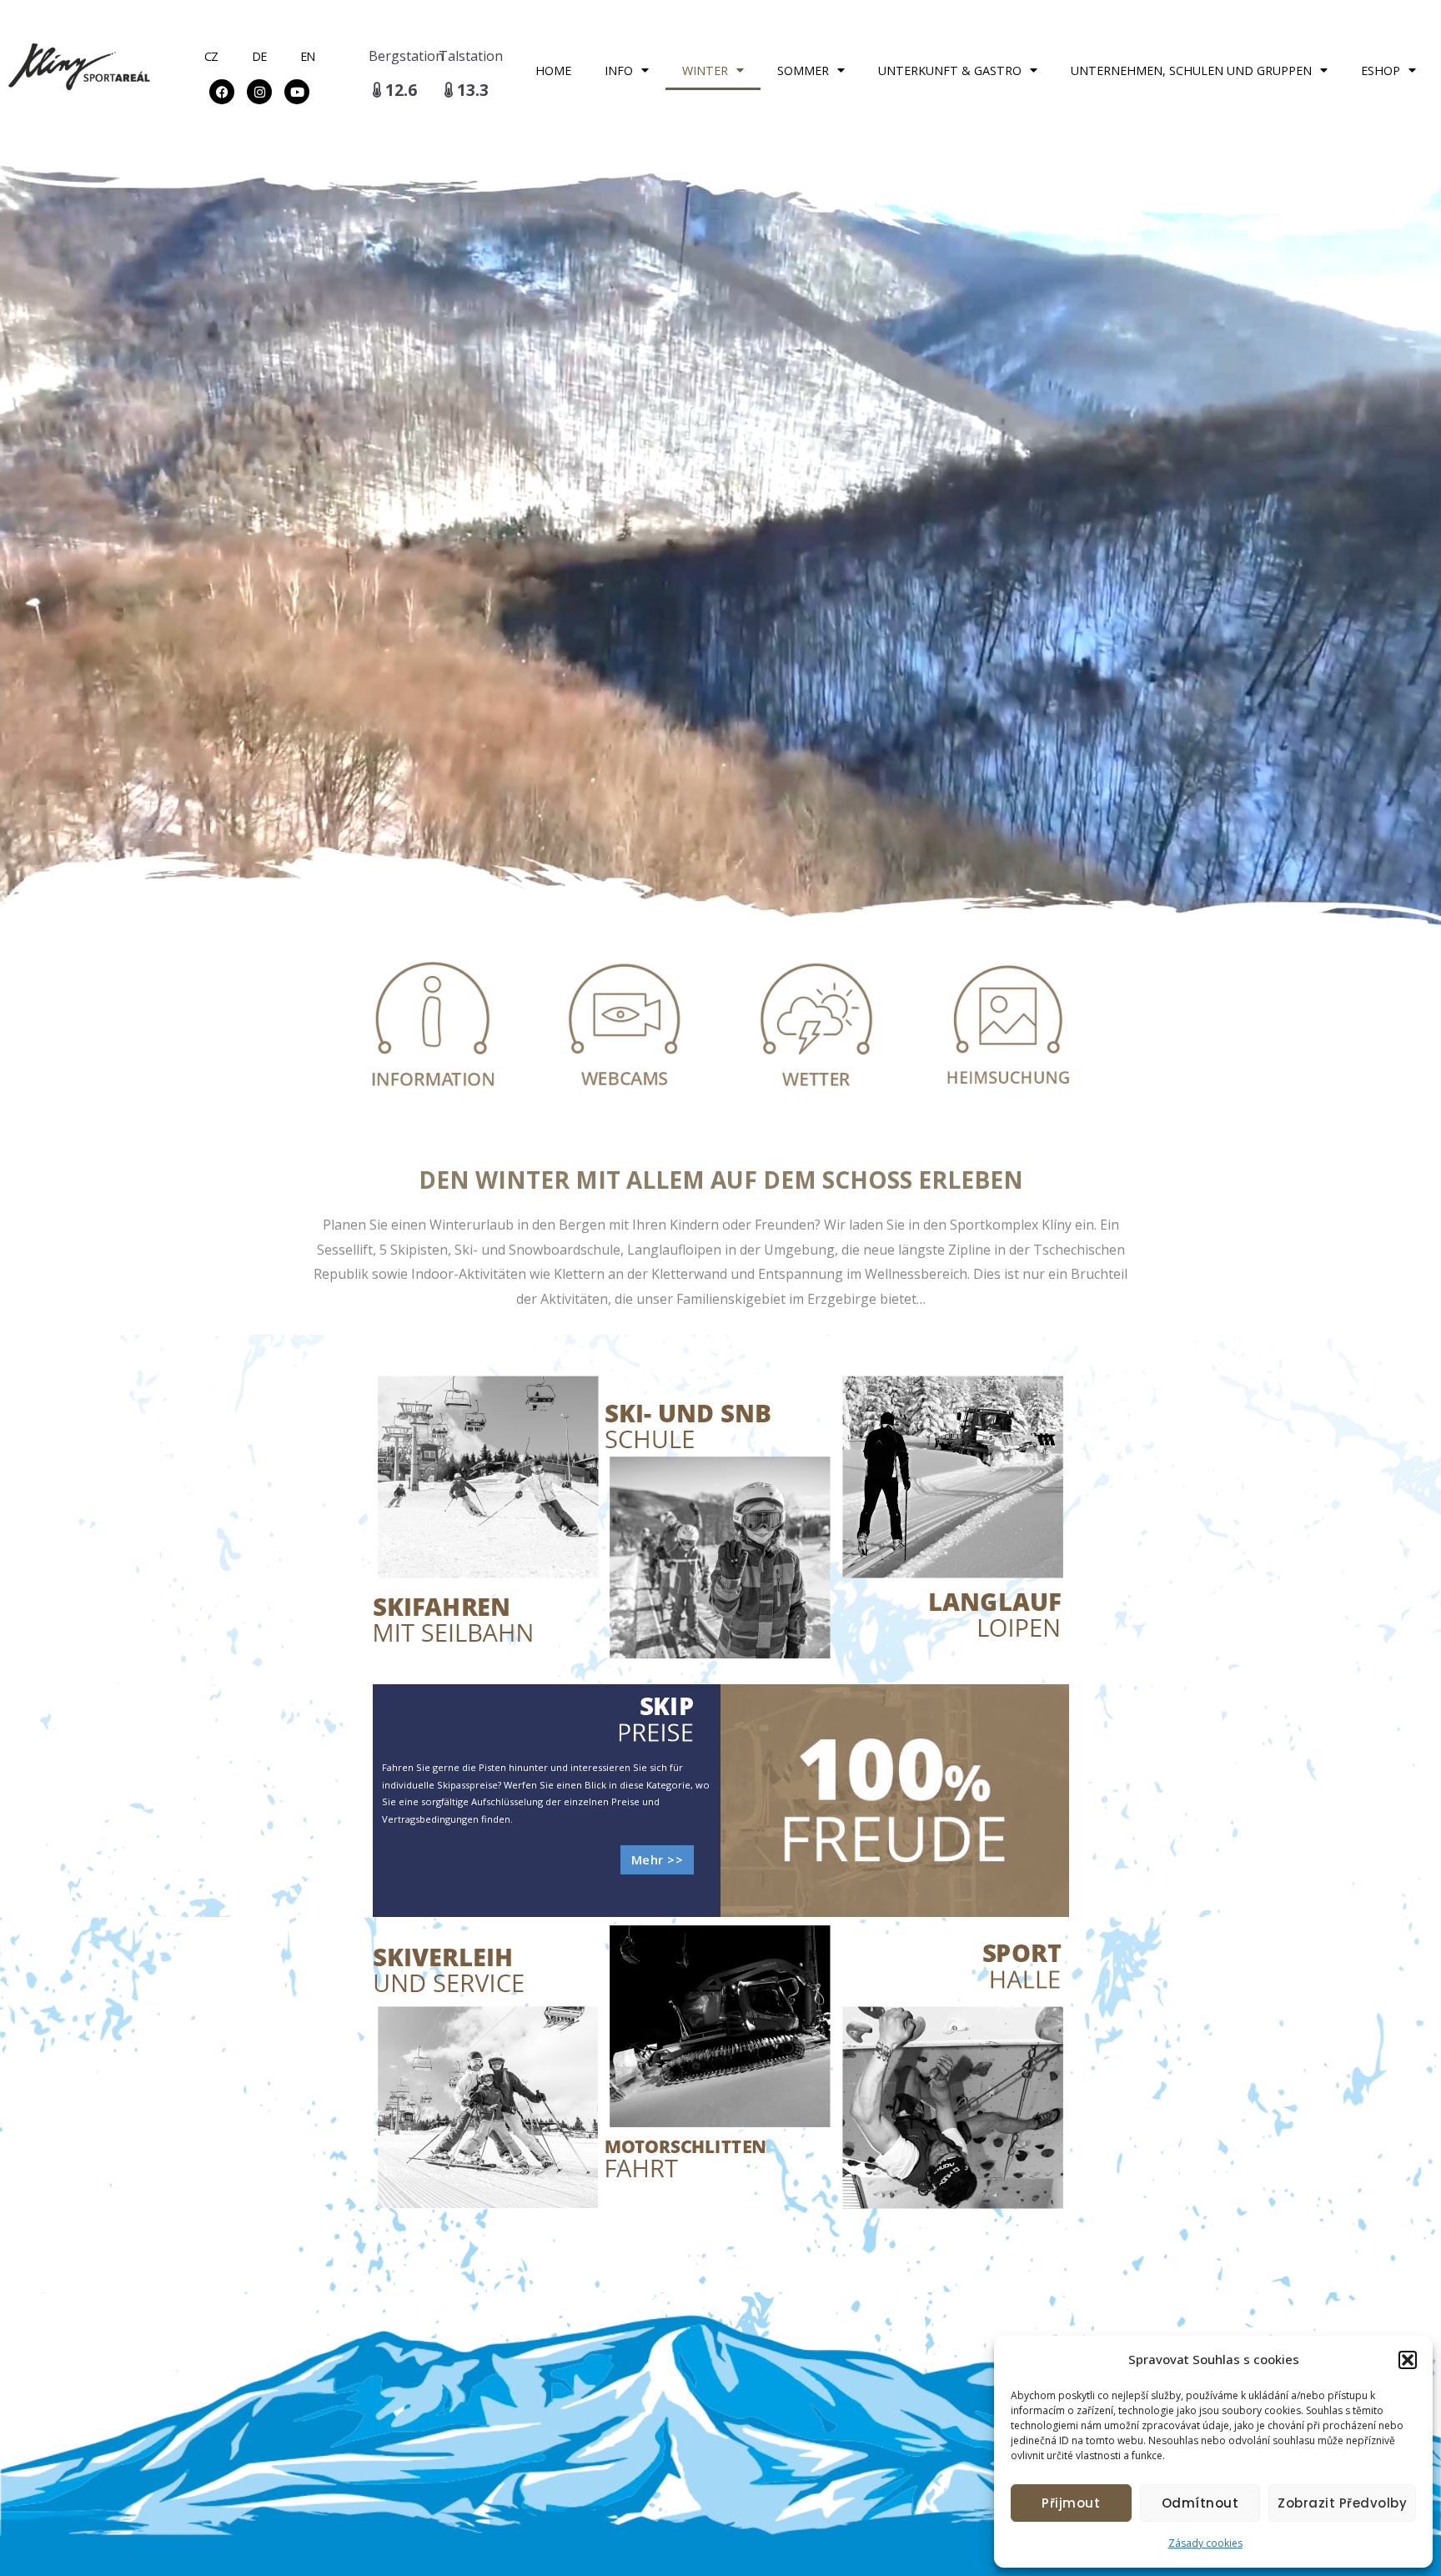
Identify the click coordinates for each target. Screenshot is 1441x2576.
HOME (553, 70)
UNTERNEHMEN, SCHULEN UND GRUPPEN (1191, 70)
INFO (619, 70)
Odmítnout (1200, 2503)
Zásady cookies (1205, 2543)
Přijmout (1071, 2503)
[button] (1408, 2360)
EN (308, 56)
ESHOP (1381, 70)
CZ (211, 56)
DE (259, 56)
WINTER (705, 70)
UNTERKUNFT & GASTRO (950, 70)
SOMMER (803, 70)
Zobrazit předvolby (1342, 2503)
